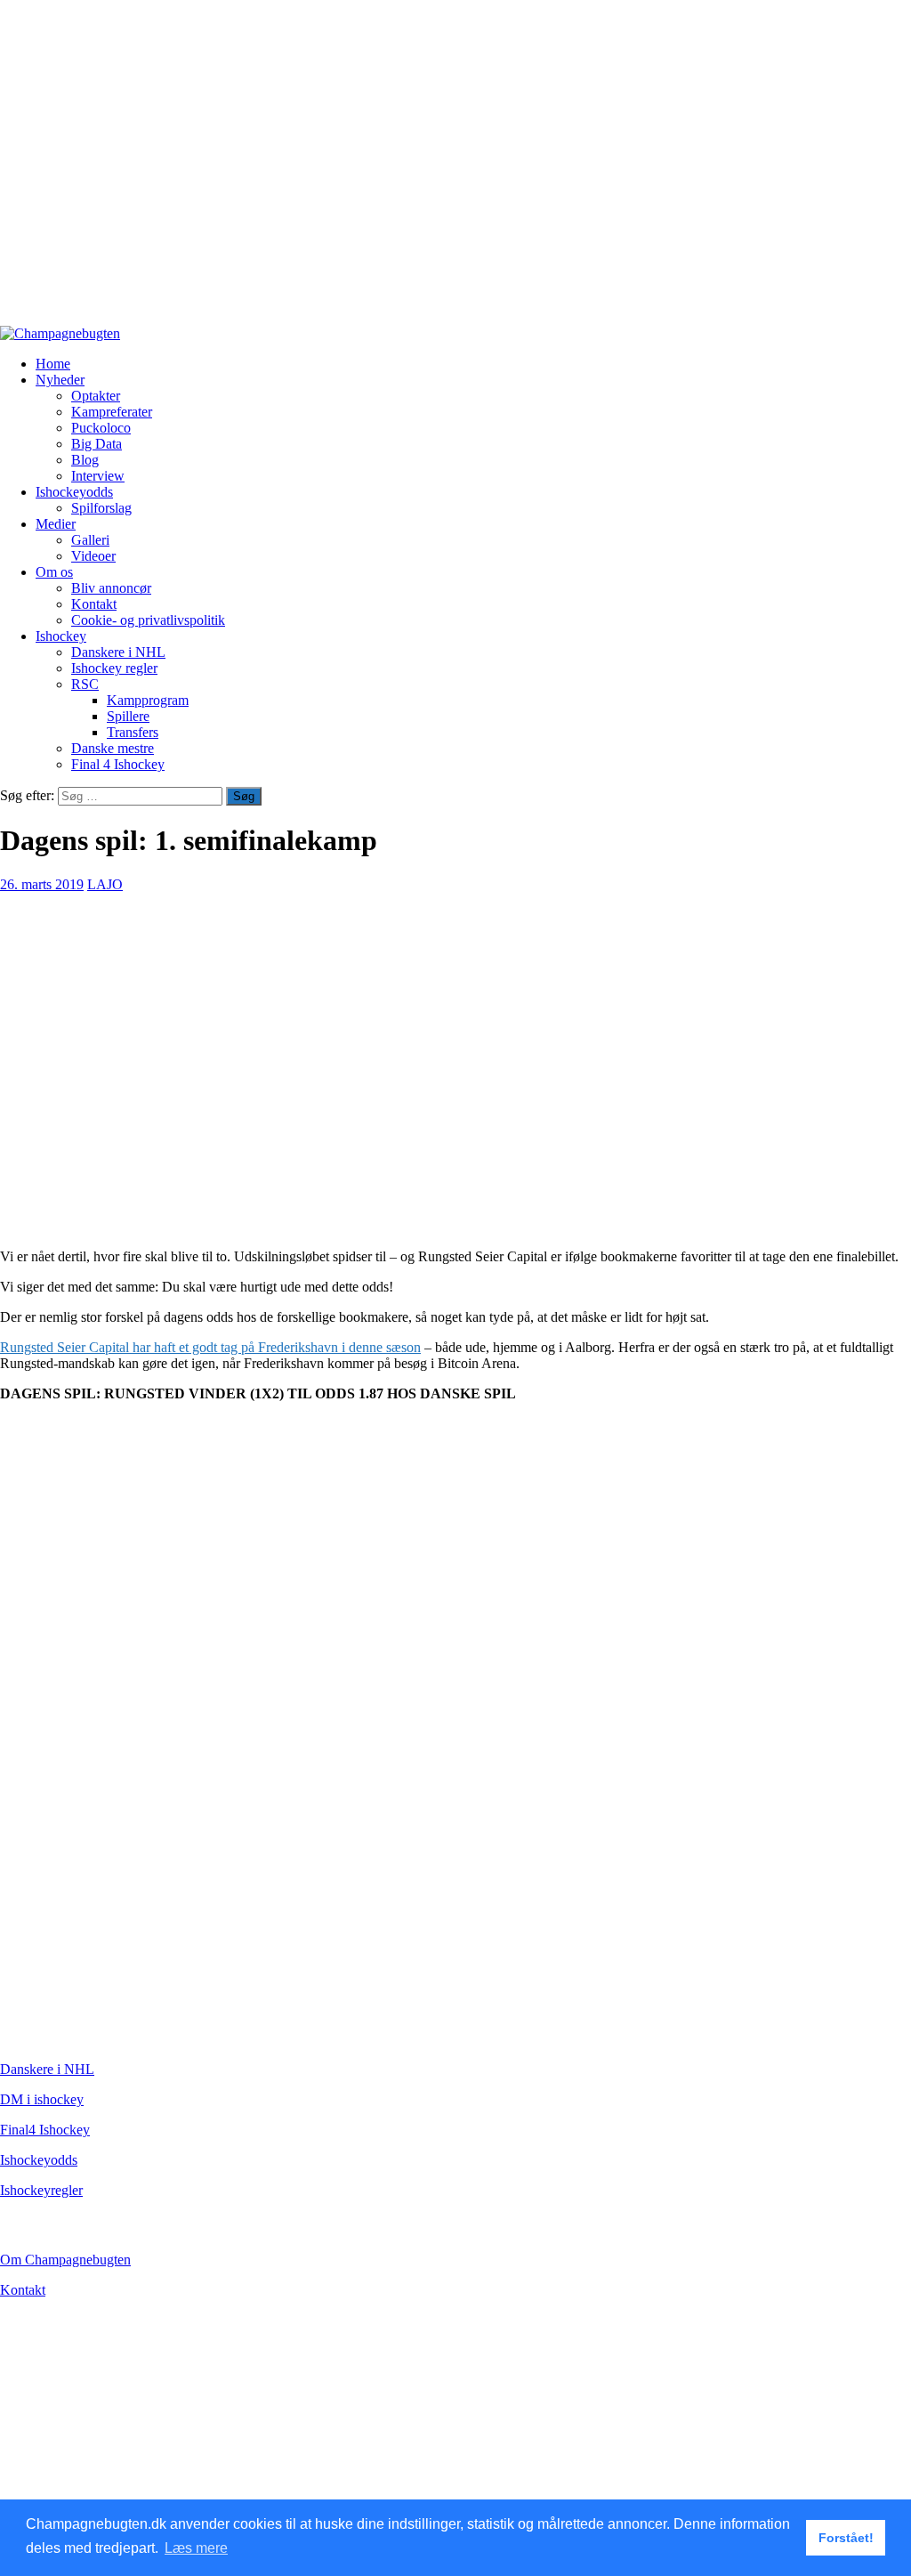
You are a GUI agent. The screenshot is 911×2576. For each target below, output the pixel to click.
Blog (85, 460)
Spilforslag (101, 508)
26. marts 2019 (42, 884)
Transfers (133, 732)
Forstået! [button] (846, 2538)
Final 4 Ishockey (118, 764)
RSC (85, 684)
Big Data (97, 444)
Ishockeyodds (74, 492)
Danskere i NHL (118, 652)
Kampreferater (112, 412)
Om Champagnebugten (65, 2260)
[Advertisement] (455, 171)
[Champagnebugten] (60, 333)
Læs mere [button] (196, 2548)
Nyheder (60, 380)
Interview (98, 476)
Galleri (90, 540)
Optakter (96, 396)
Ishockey (61, 636)
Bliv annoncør (111, 588)
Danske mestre (113, 748)
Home (53, 364)
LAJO (105, 884)
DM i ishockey (42, 2099)
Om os (54, 572)
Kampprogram (148, 700)
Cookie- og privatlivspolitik (148, 620)
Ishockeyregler (41, 2190)
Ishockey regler (114, 668)
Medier (56, 524)
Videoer (93, 556)
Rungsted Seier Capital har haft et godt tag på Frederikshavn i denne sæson (210, 1347)
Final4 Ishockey (45, 2130)
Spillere (128, 716)
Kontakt (94, 604)
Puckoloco (101, 428)
